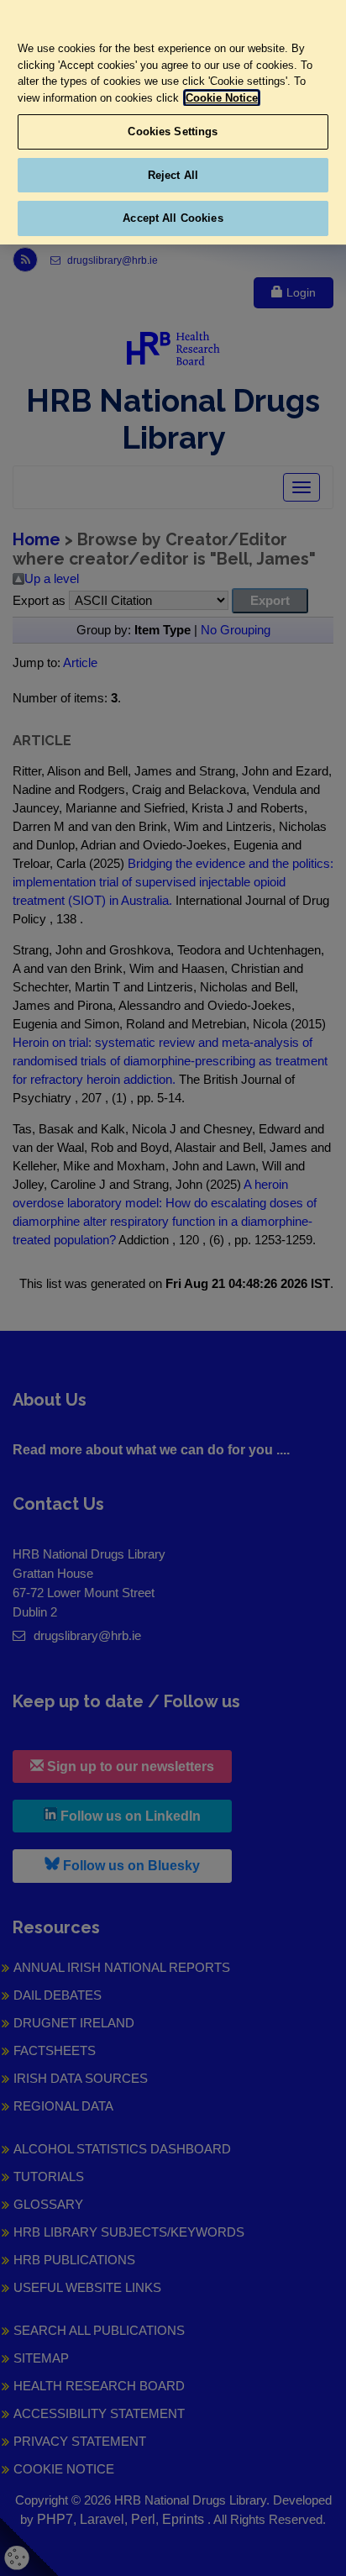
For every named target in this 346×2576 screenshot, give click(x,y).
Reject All (173, 175)
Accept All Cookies (173, 218)
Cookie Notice (222, 98)
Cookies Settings (173, 131)
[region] (173, 122)
